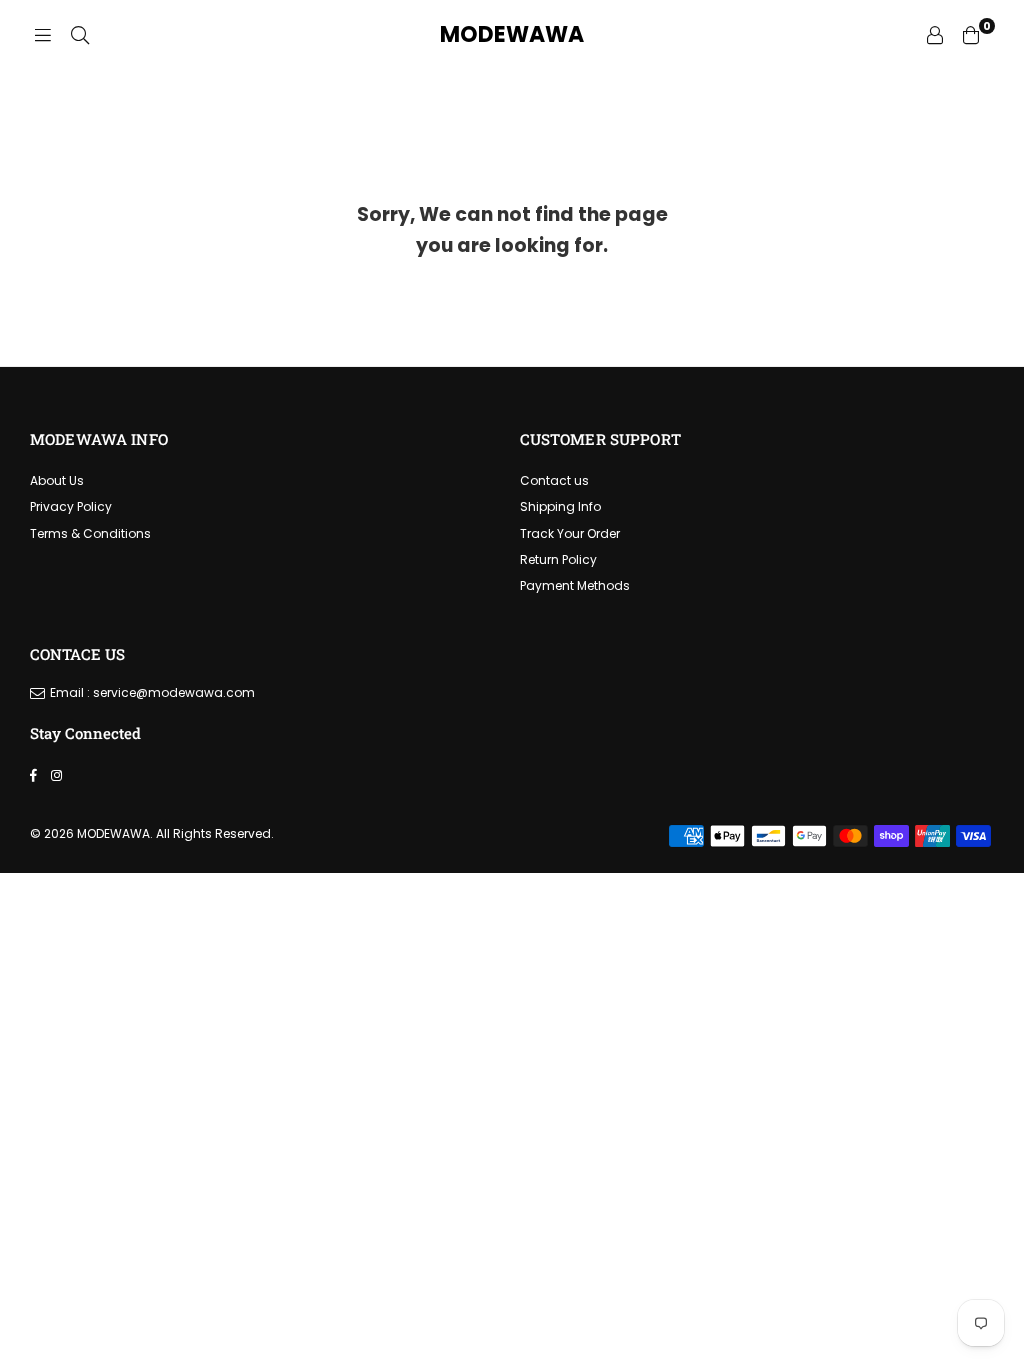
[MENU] (43, 35)
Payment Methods (575, 585)
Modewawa (512, 35)
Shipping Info (560, 506)
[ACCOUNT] (935, 35)
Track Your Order (570, 533)
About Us (57, 480)
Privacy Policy (71, 506)
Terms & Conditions (90, 533)
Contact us (554, 480)
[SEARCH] (80, 35)
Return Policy (558, 559)
